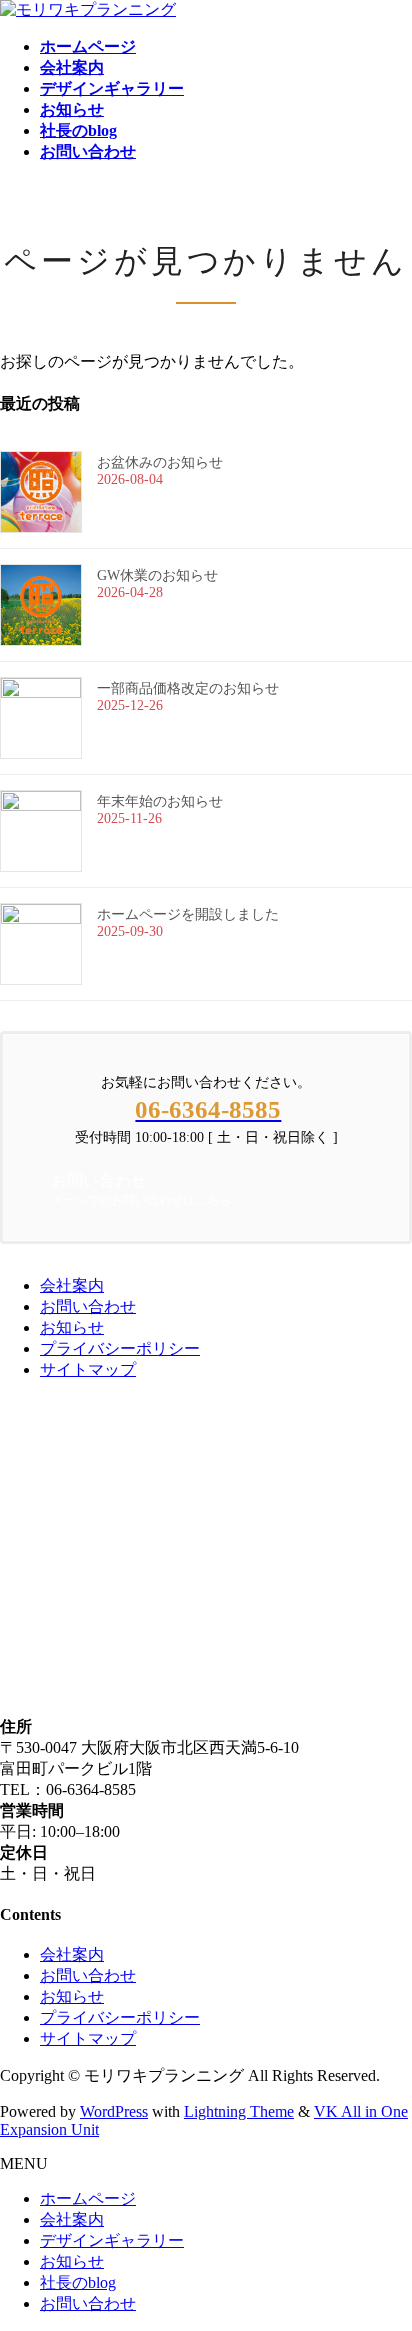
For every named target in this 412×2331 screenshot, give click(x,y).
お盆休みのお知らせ (160, 462)
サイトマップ (88, 1369)
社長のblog (78, 2282)
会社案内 (72, 1285)
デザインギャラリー (112, 2240)
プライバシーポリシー (120, 1348)
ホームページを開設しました (188, 914)
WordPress (114, 2111)
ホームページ (88, 2198)
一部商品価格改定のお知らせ (188, 688)
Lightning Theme (239, 2111)
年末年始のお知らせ (160, 801)
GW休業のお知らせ (157, 575)
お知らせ (72, 1327)
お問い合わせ (88, 1306)
